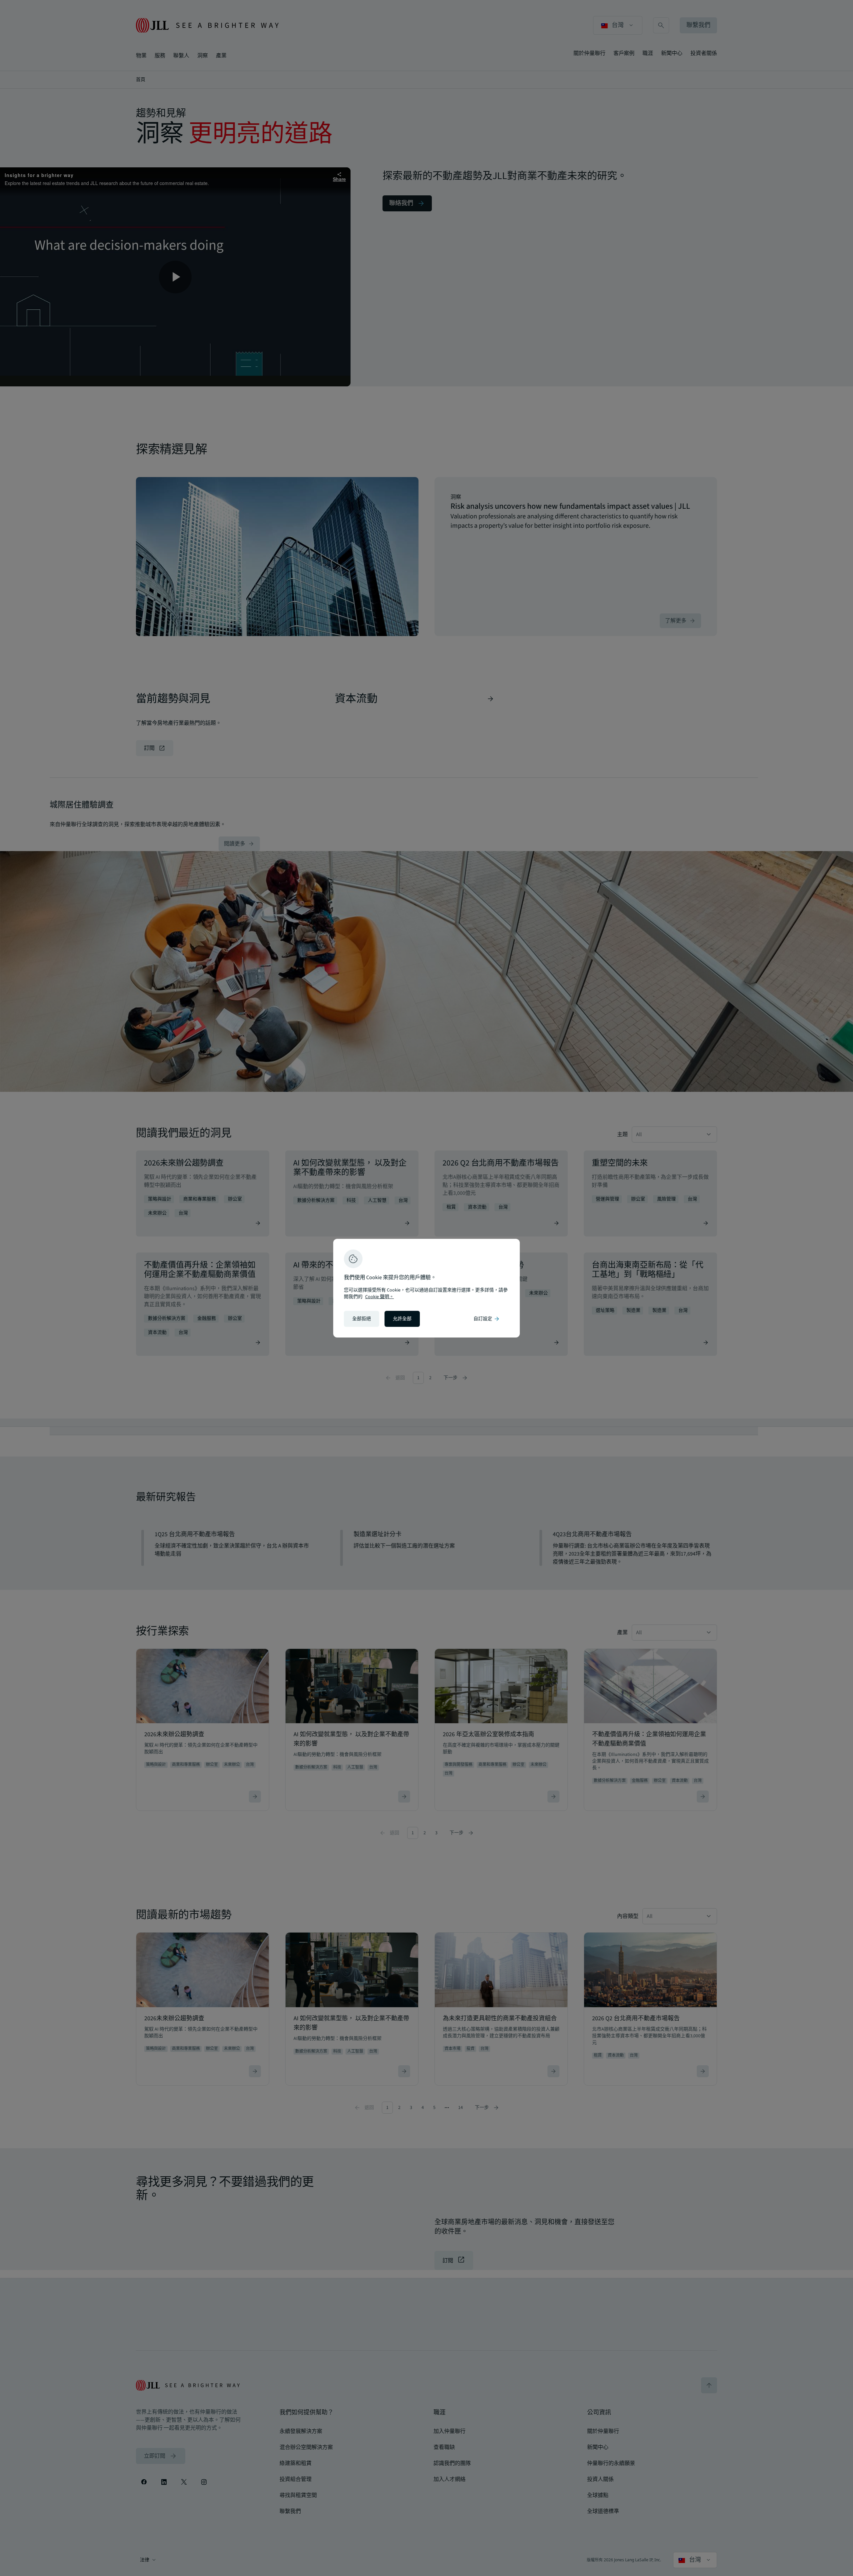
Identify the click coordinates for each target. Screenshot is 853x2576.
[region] (426, 1288)
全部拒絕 (362, 1319)
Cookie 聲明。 (380, 1297)
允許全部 (402, 1319)
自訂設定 (487, 1319)
